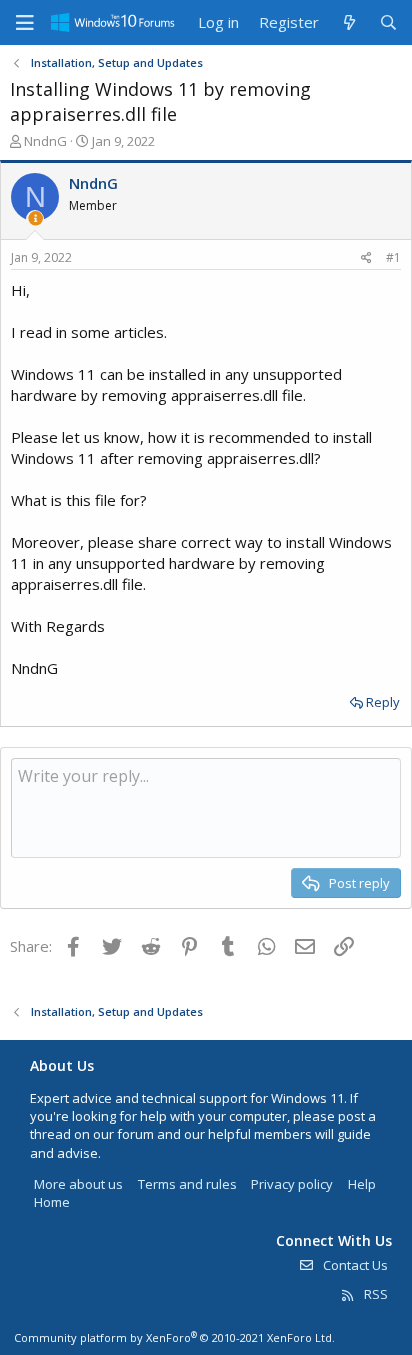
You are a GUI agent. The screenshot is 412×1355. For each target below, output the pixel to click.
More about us (78, 1184)
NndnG (45, 141)
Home (52, 1202)
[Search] (388, 22)
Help (362, 1184)
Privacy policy (292, 1184)
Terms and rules (187, 1184)
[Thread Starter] (35, 218)
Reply (383, 702)
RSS (374, 1294)
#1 (393, 257)
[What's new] (348, 22)
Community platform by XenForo (174, 1337)
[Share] (366, 258)
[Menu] (25, 23)
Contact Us (354, 1265)
